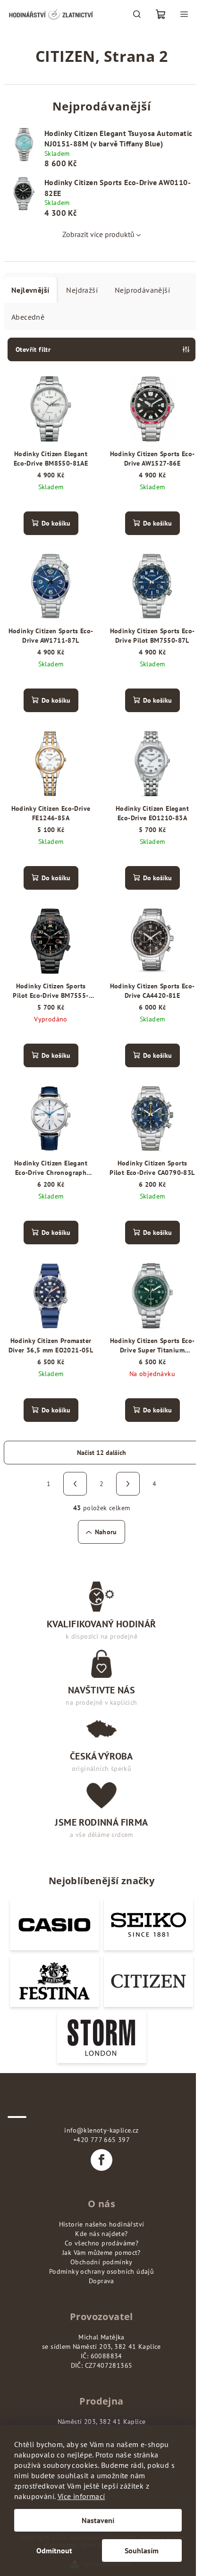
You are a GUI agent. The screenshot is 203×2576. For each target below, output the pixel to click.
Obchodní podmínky (101, 2262)
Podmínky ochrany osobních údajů (101, 2271)
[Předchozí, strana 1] (75, 1484)
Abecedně (28, 317)
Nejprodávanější (142, 290)
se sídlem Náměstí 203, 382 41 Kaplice (101, 2346)
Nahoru (106, 1532)
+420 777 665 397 (101, 2140)
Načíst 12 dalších (101, 1453)
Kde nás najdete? (101, 2234)
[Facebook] (101, 2160)
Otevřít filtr (33, 349)
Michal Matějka (101, 2337)
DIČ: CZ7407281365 (102, 2365)
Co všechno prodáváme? (101, 2243)
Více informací (81, 2496)
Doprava (101, 2281)
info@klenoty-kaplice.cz (101, 2130)
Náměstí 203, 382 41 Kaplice (102, 2422)
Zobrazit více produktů (98, 234)
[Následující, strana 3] (128, 1484)
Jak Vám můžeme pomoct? (101, 2253)
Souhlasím (142, 2550)
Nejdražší (82, 290)
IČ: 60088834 (101, 2356)
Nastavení (98, 2520)
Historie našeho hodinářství (102, 2224)
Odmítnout (54, 2550)
